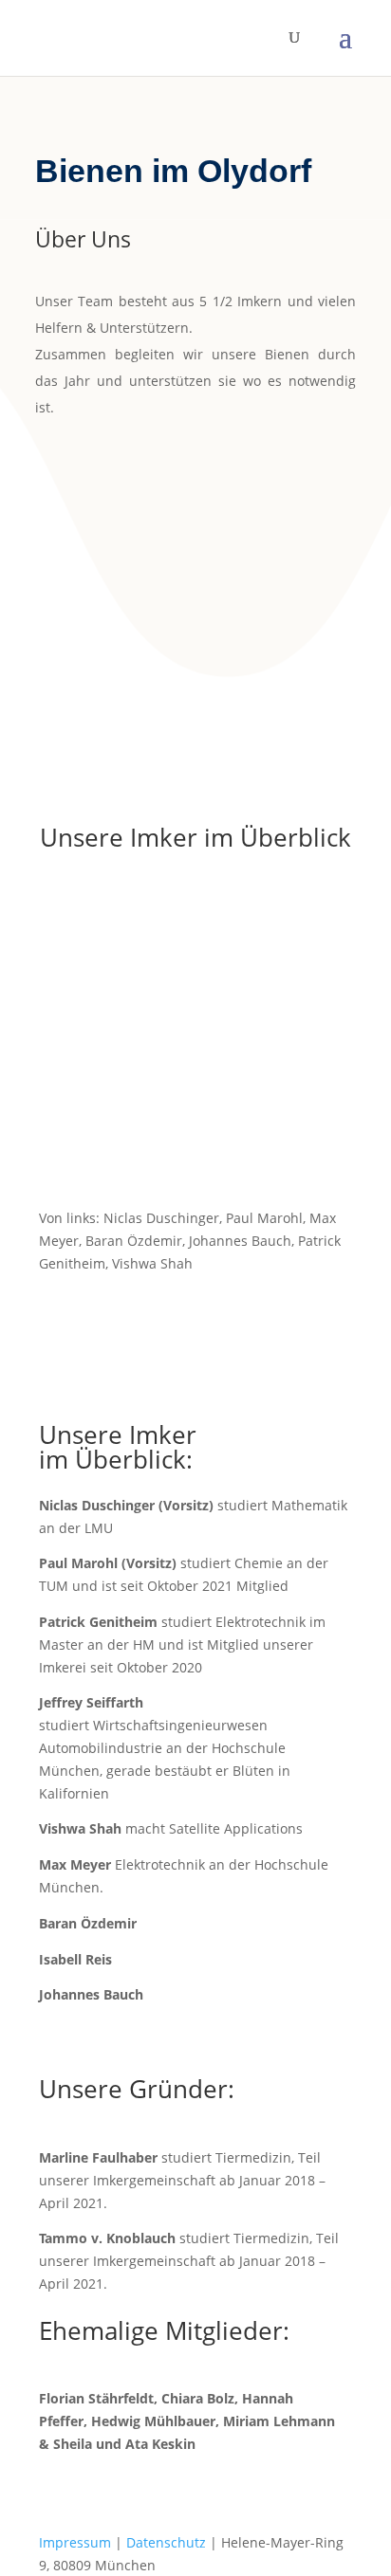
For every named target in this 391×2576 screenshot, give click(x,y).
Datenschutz (166, 2542)
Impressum (75, 2542)
